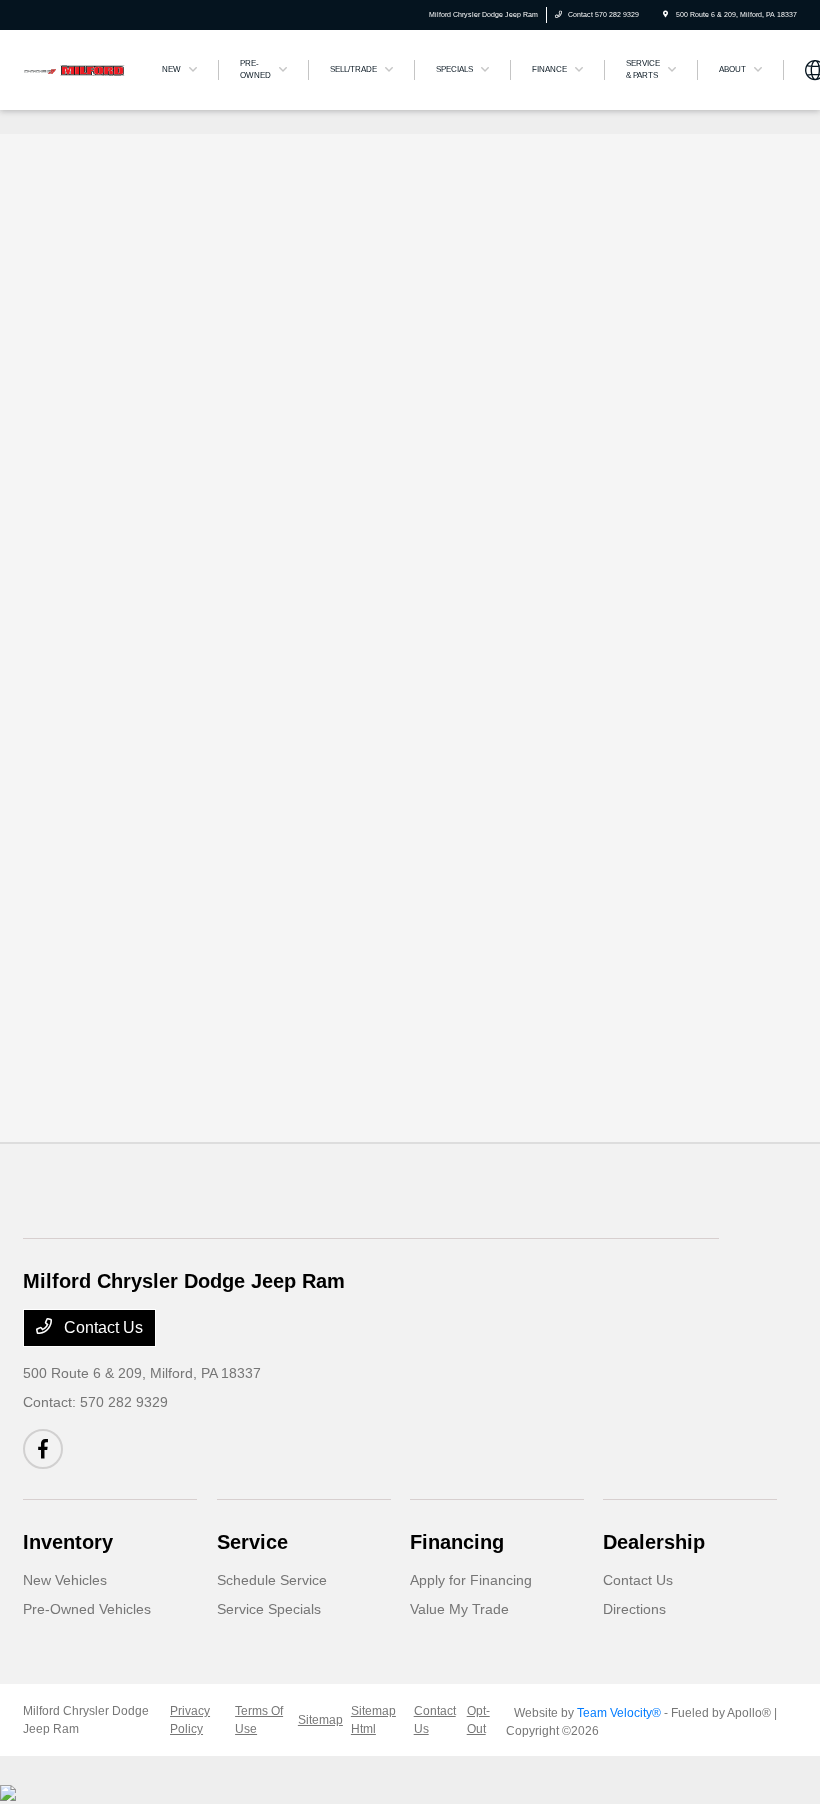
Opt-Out (478, 1720)
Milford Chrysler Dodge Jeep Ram (86, 1720)
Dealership (654, 1542)
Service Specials (269, 1609)
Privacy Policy (190, 1720)
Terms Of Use (259, 1720)
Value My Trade (459, 1609)
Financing (457, 1542)
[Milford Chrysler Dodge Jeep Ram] (77, 68)
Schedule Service (272, 1580)
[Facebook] (43, 1449)
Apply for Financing (471, 1580)
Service (252, 1542)
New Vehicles (65, 1580)
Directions (634, 1609)
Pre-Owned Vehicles (87, 1609)
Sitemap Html (373, 1720)
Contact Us (101, 1327)
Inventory (68, 1542)
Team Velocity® (619, 1713)
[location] (665, 14)
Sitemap (320, 1720)
